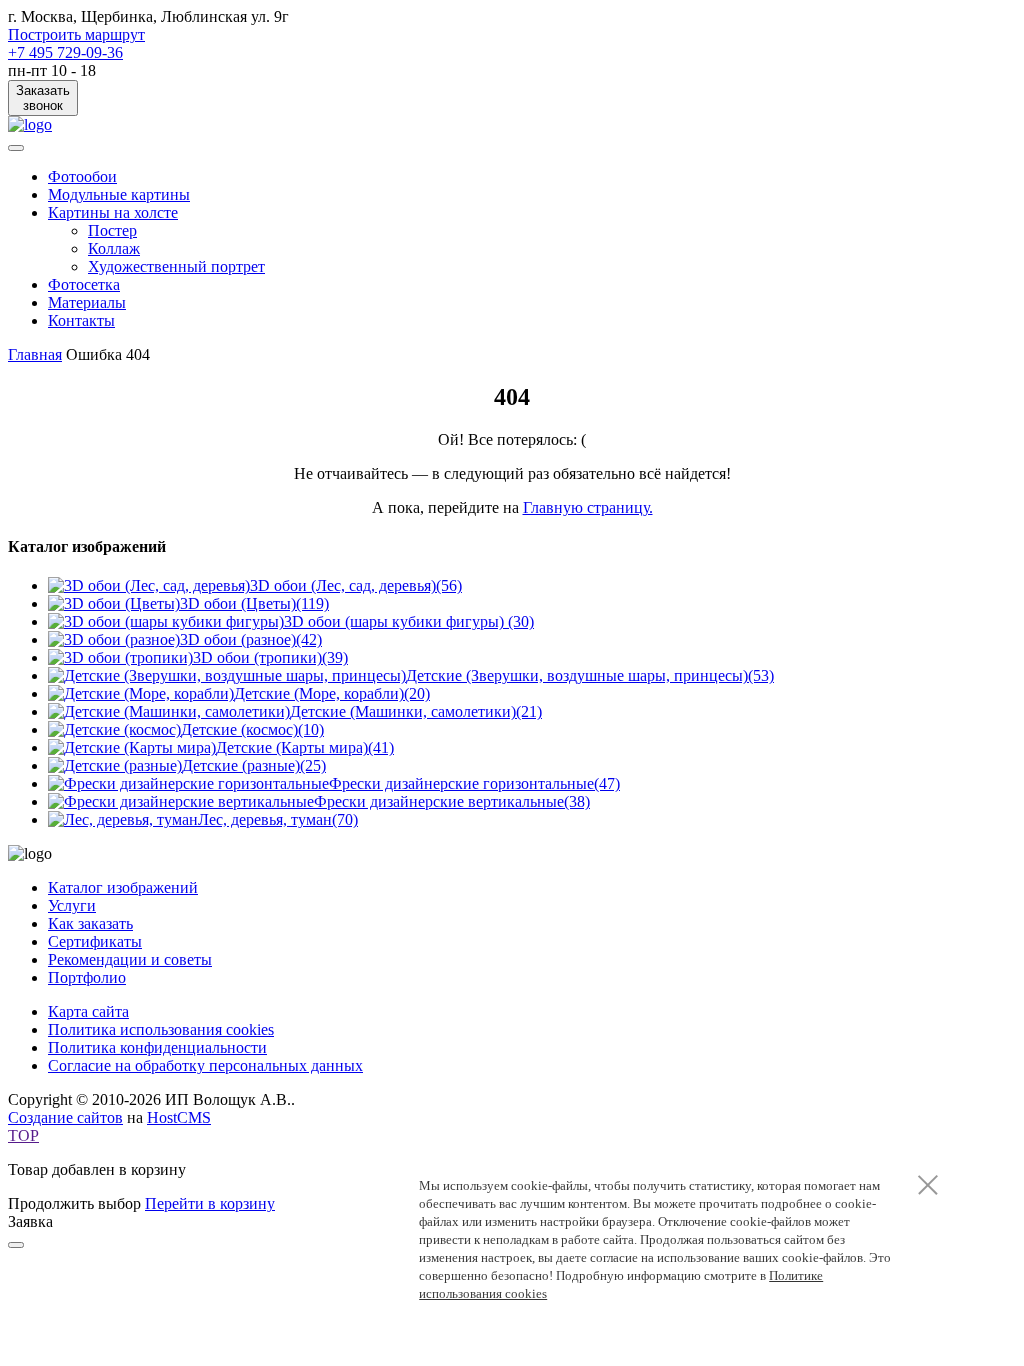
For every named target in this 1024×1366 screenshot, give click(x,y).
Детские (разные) (254, 765)
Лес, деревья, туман (278, 819)
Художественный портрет (176, 266)
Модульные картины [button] (119, 194)
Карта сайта (88, 1011)
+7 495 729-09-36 (65, 52)
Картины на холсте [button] (113, 212)
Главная (35, 354)
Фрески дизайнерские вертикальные (452, 801)
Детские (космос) (252, 729)
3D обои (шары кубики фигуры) (409, 621)
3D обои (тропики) (270, 657)
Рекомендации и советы (130, 959)
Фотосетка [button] (84, 284)
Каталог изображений (123, 887)
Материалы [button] (87, 302)
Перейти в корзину (210, 1203)
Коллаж (114, 248)
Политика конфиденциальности (157, 1047)
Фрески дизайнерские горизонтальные (474, 783)
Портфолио (87, 977)
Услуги (72, 905)
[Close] (16, 1245)
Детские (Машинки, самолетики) (416, 711)
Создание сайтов (65, 1117)
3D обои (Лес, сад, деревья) (356, 585)
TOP (23, 1135)
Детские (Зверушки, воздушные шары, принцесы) (590, 675)
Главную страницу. (588, 507)
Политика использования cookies (161, 1029)
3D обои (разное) (251, 639)
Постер (112, 230)
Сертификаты (95, 941)
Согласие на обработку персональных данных (205, 1065)
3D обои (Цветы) (254, 603)
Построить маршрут (76, 34)
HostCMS (179, 1117)
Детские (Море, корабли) (332, 693)
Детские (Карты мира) (305, 747)
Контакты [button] (81, 320)
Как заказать (90, 923)
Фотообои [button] (82, 176)
